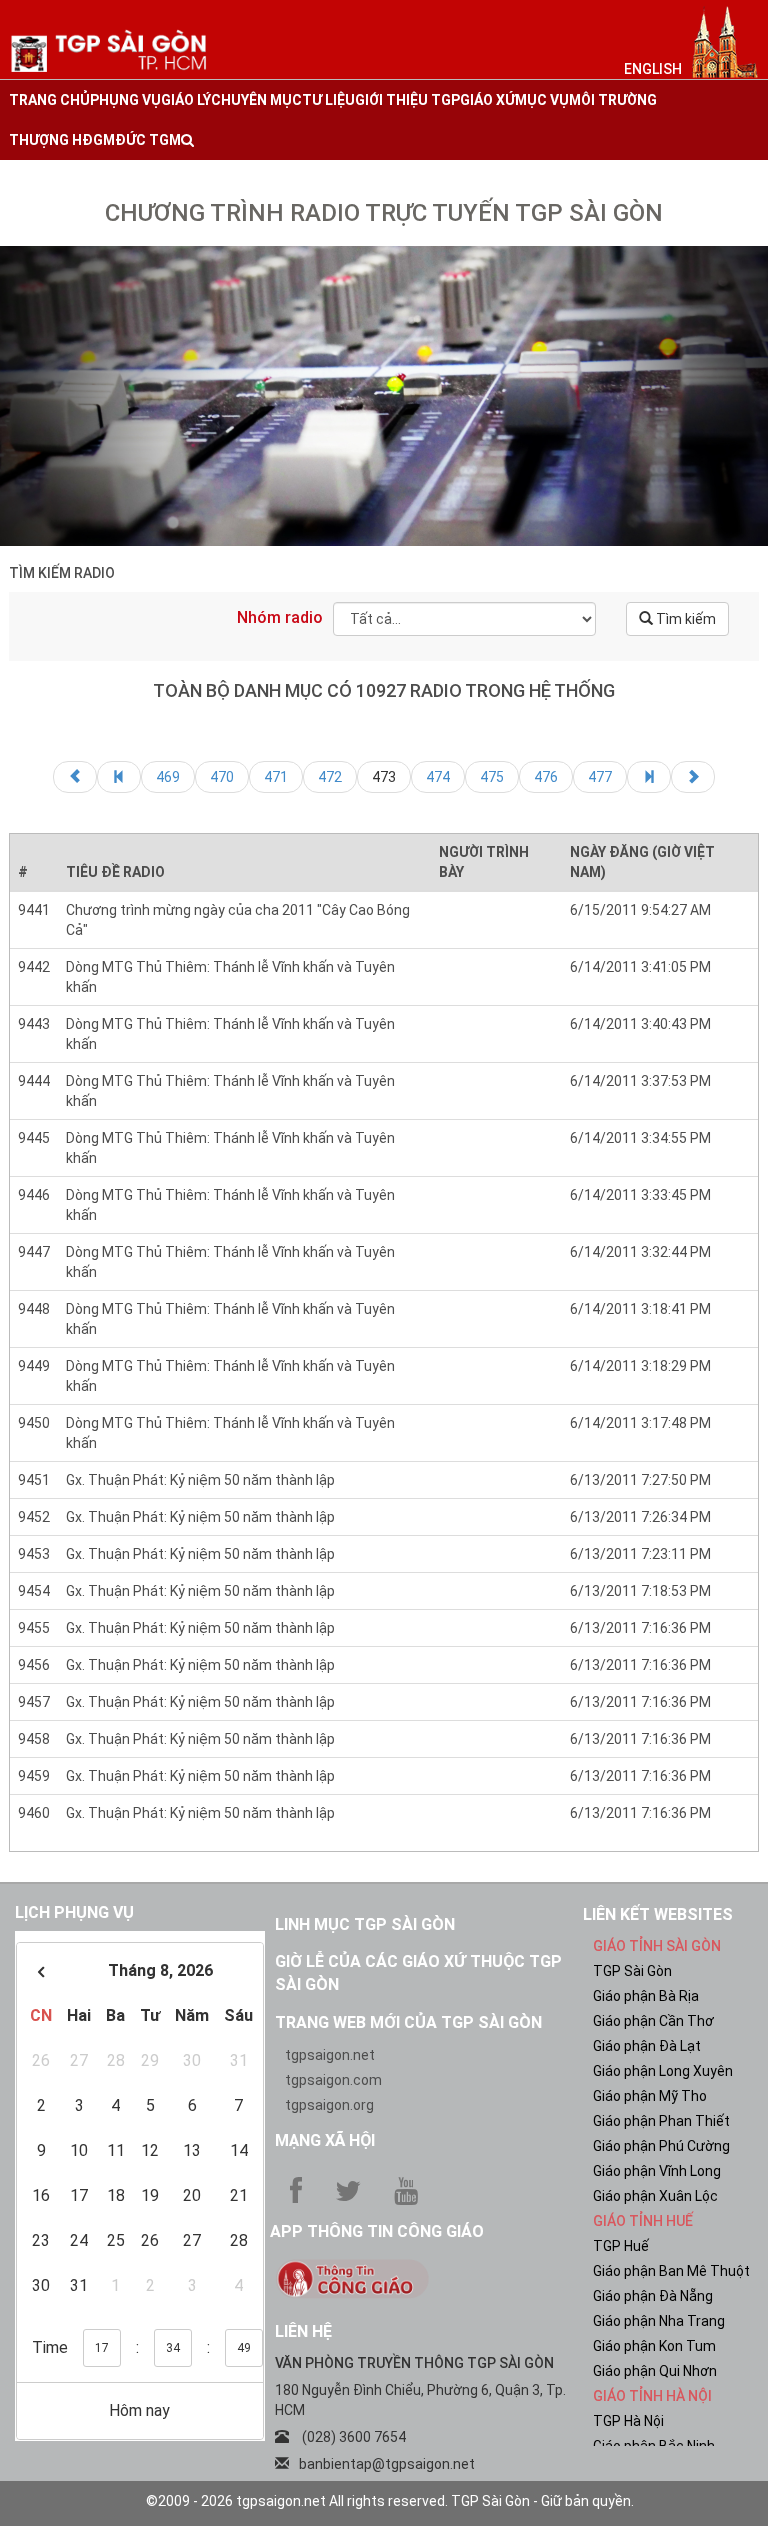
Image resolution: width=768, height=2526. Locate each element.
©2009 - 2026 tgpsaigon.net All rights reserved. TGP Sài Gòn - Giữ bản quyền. (390, 2501)
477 (600, 777)
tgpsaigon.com (333, 2080)
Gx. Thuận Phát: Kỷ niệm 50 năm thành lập (200, 1480)
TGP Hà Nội (628, 2421)
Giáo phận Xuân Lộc (655, 2196)
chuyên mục (256, 100)
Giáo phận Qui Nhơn (655, 2371)
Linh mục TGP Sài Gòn (365, 1924)
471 (276, 777)
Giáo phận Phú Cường (661, 2146)
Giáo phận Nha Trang (659, 2321)
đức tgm (148, 140)
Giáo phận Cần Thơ (653, 2021)
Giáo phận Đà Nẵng (653, 2296)
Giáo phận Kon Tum (654, 2346)
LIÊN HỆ (303, 2331)
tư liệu (328, 100)
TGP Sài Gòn (632, 1971)
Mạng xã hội (325, 2140)
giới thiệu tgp (407, 100)
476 (546, 777)
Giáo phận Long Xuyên (663, 2071)
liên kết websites (658, 1914)
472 (330, 777)
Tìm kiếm (684, 619)
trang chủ (49, 100)
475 (492, 777)
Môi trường (613, 100)
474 (438, 777)
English (653, 69)
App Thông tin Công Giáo (377, 2231)
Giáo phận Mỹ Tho (650, 2096)
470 (222, 777)
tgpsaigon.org (329, 2105)
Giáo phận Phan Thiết (661, 2121)
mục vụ (542, 100)
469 (168, 777)
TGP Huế (621, 2246)
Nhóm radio (280, 617)
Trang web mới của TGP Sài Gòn (408, 2022)
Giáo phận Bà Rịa (646, 1996)
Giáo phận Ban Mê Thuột (671, 2271)
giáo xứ (487, 100)
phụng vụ (125, 100)
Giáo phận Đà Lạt (647, 2046)
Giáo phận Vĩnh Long (657, 2171)
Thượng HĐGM (62, 140)
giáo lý (186, 100)
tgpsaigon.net (330, 2055)
